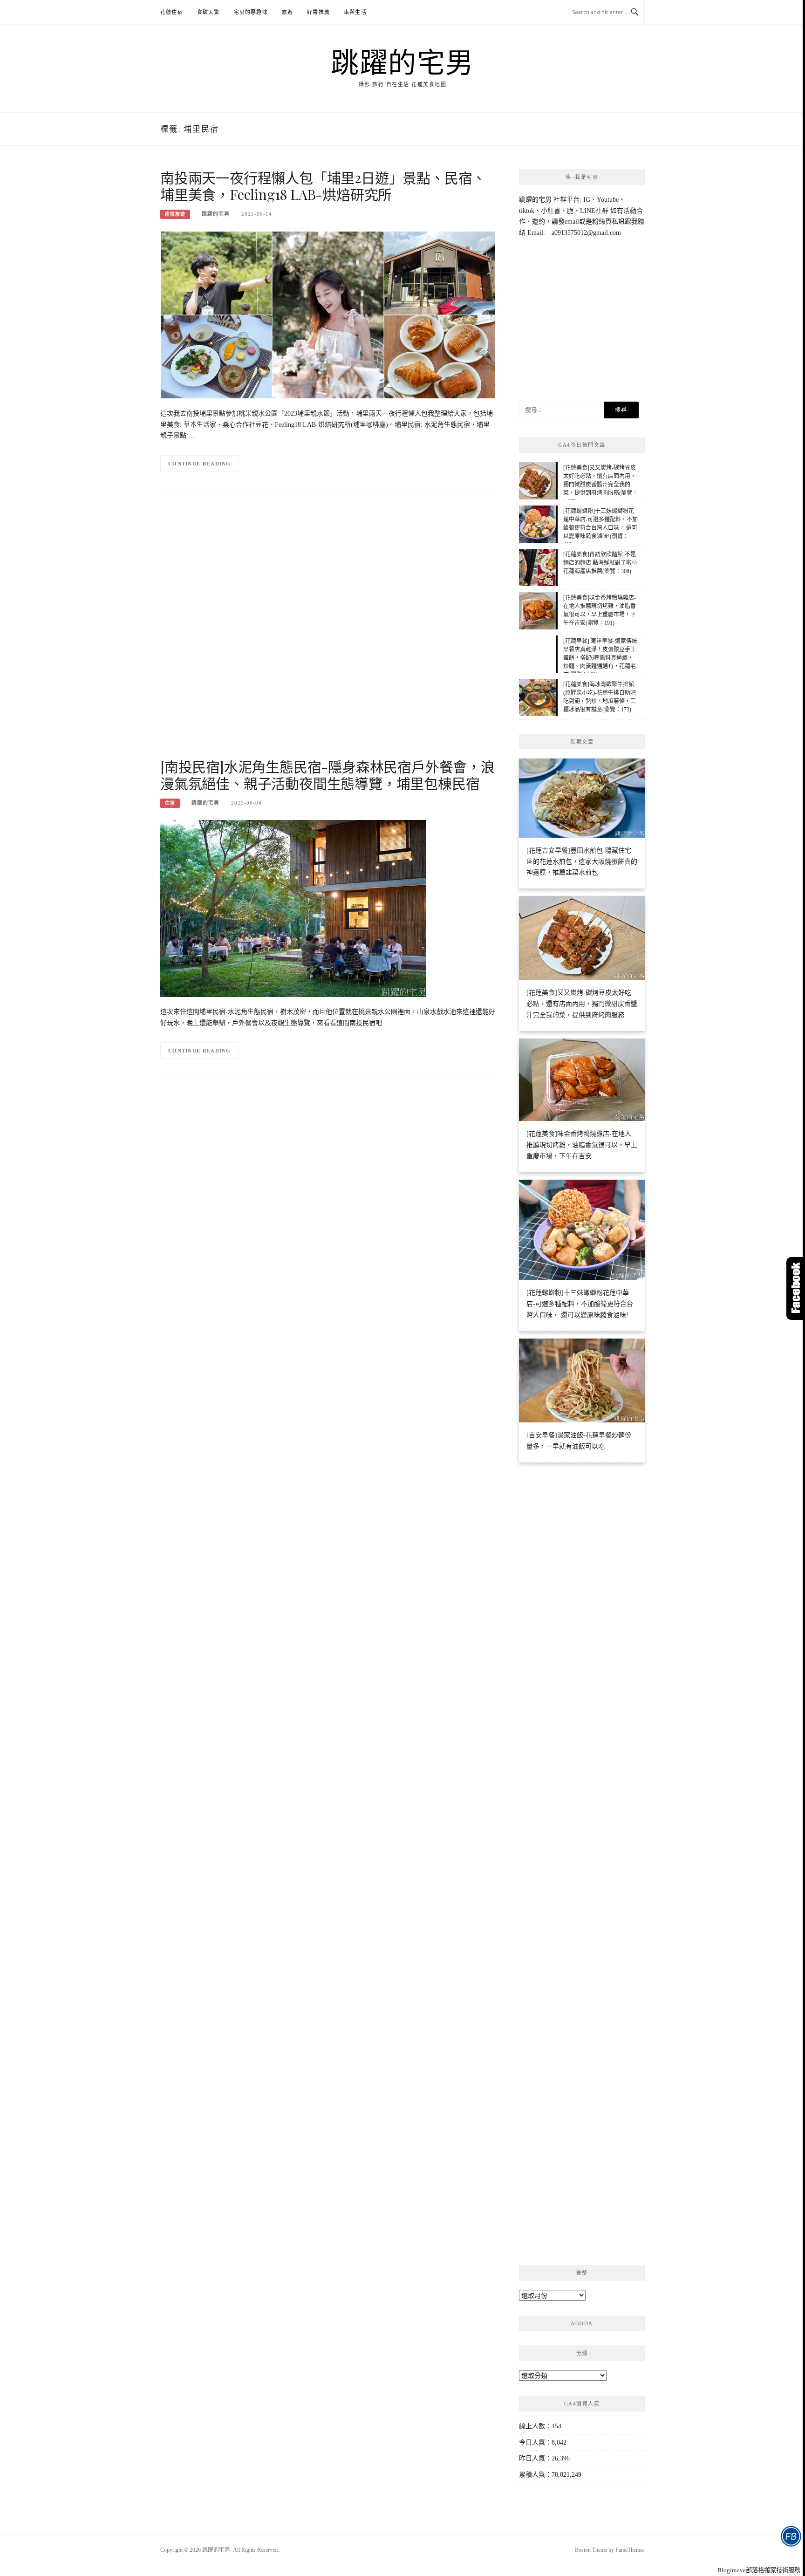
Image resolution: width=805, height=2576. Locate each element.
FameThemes (630, 2550)
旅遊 (287, 12)
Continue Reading (200, 464)
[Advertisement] (328, 633)
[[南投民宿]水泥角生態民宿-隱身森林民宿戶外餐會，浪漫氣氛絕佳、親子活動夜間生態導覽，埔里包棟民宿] (293, 908)
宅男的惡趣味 (251, 12)
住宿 (170, 803)
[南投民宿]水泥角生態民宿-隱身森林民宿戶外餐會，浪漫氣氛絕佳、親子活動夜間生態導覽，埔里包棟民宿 (327, 775)
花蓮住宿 (172, 12)
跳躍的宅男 (402, 61)
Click (796, 1288)
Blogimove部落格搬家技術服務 (759, 2570)
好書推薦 (318, 12)
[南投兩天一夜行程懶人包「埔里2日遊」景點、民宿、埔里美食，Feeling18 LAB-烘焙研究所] (328, 314)
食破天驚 (208, 12)
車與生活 (355, 12)
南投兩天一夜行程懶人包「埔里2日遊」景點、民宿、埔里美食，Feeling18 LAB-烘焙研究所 (323, 186)
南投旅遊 (175, 214)
